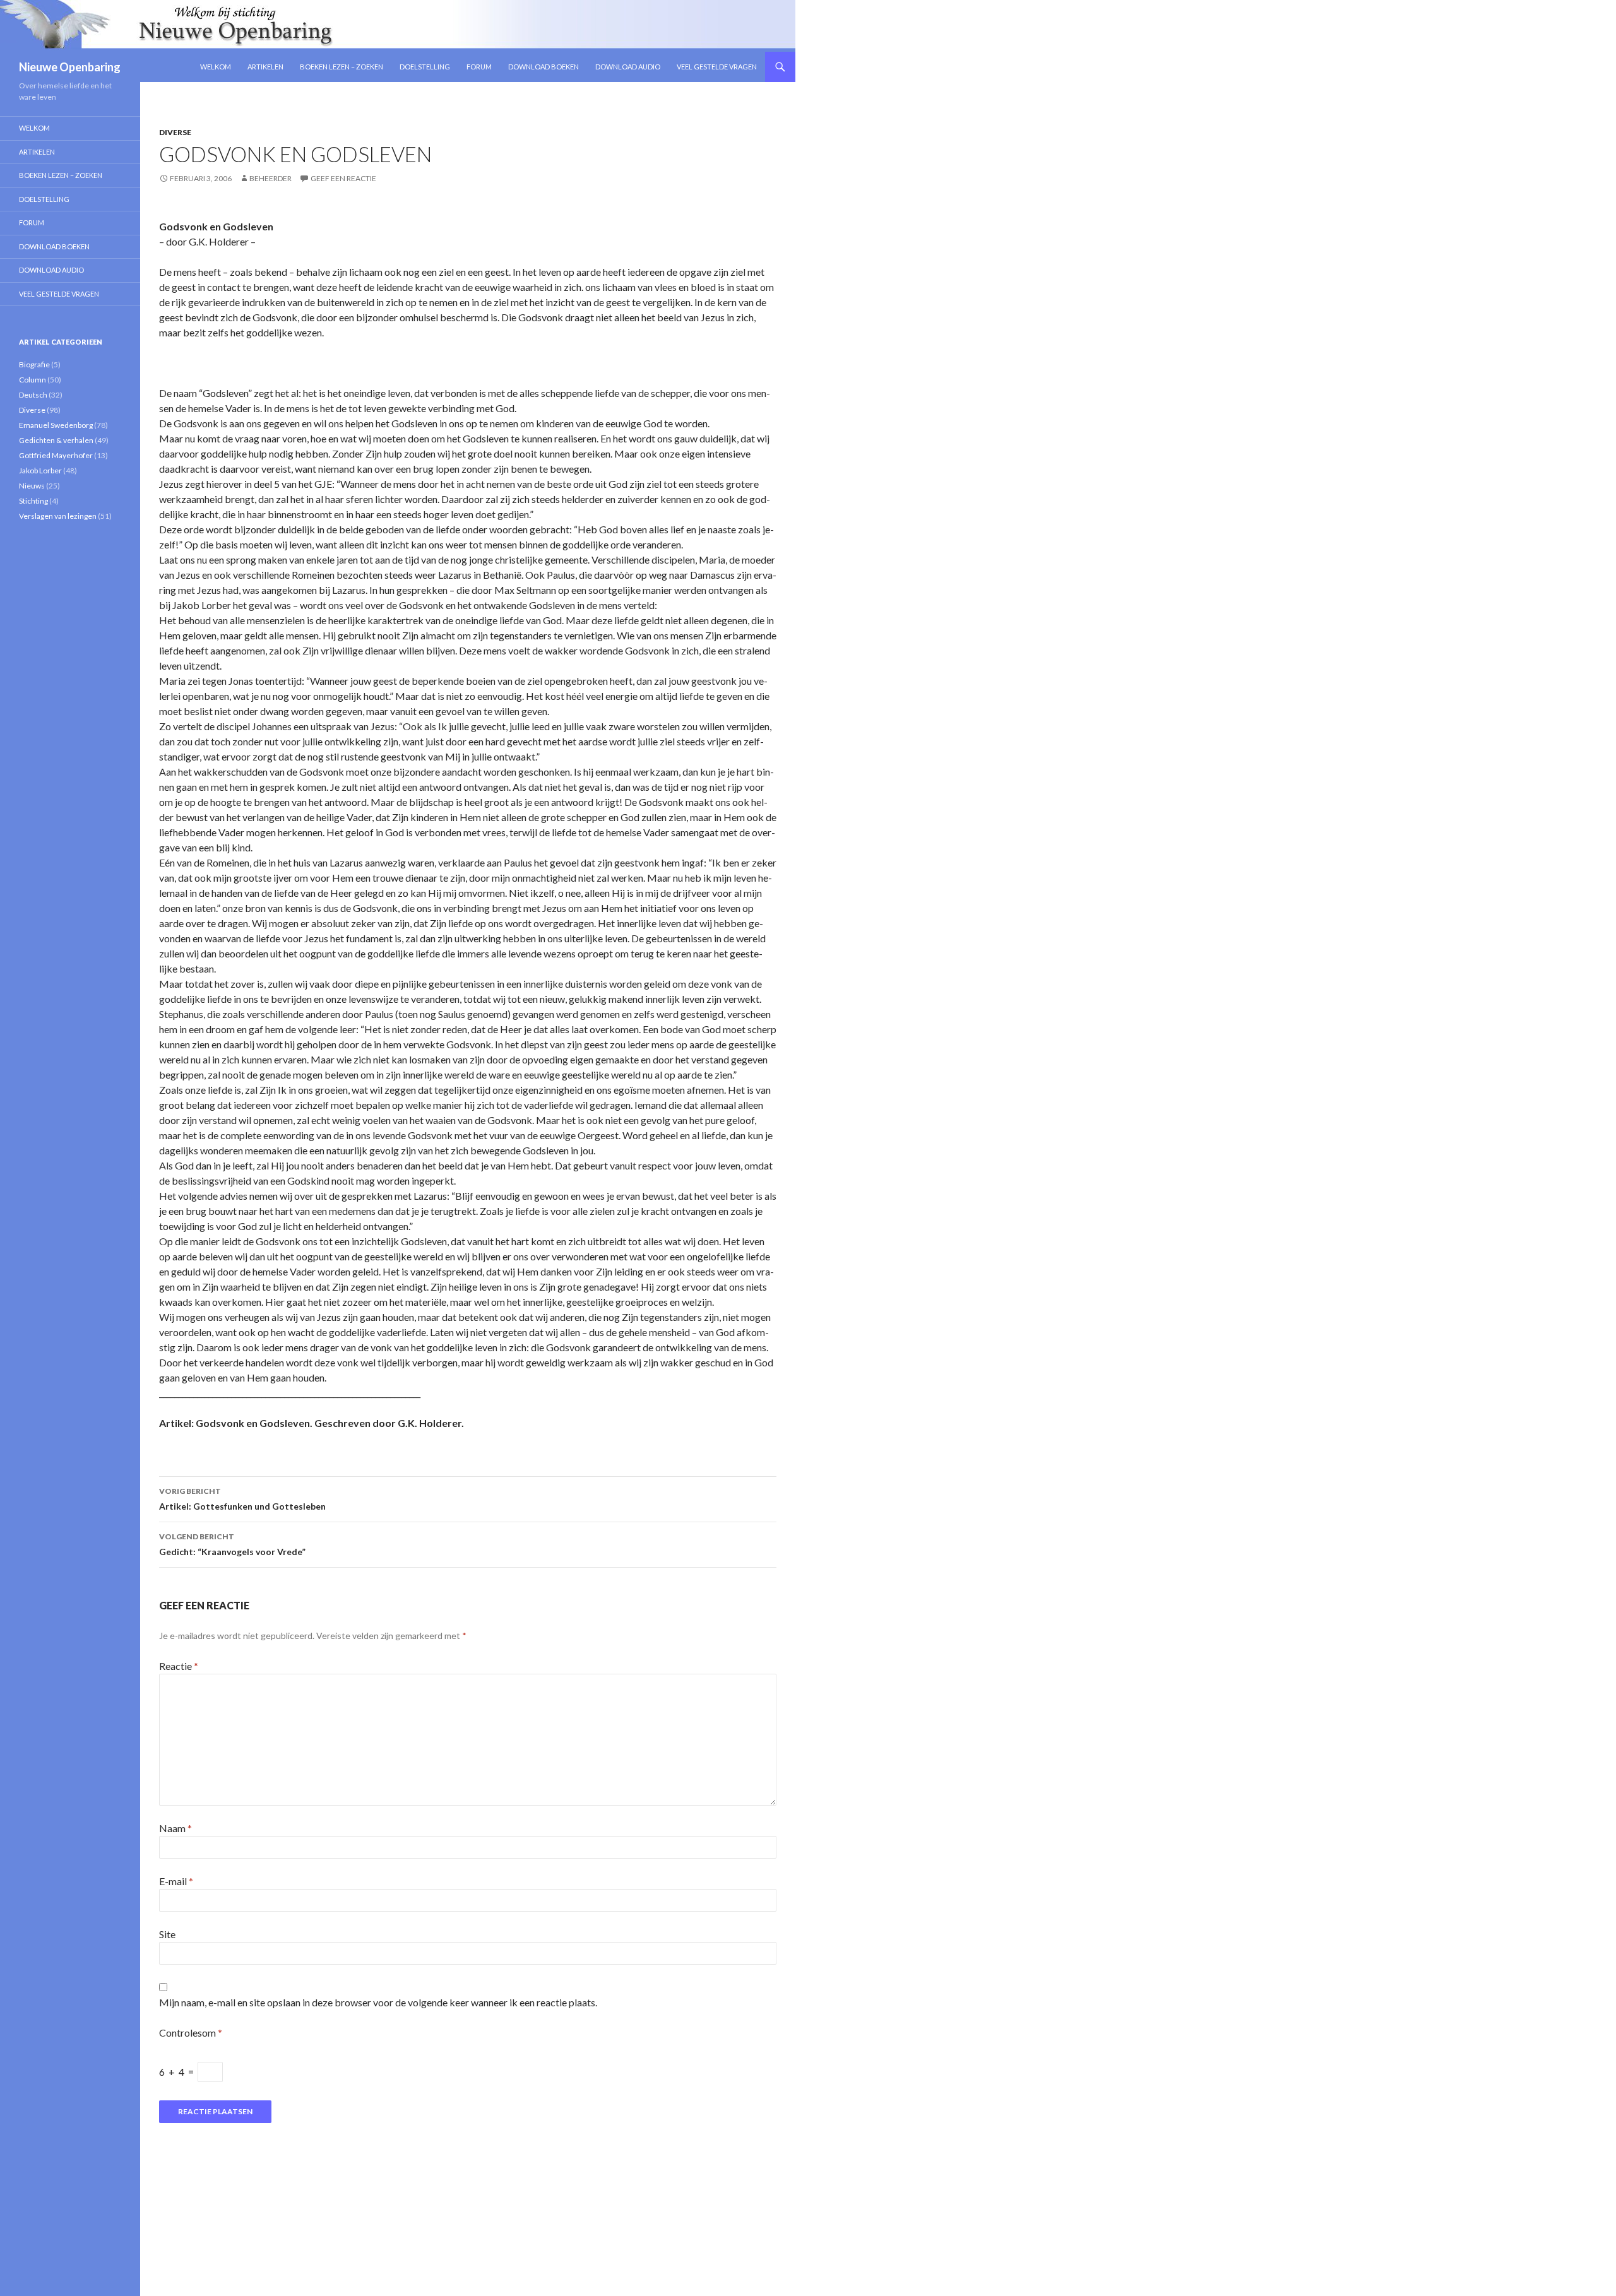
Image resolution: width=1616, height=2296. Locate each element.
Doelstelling (425, 67)
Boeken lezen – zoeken (342, 67)
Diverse (175, 132)
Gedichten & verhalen (56, 440)
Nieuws (32, 486)
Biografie (34, 364)
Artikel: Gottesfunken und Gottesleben (242, 1499)
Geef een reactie (343, 178)
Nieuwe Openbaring (70, 67)
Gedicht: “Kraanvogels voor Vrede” (232, 1544)
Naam (175, 1828)
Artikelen (265, 67)
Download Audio (628, 67)
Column (33, 380)
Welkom (216, 67)
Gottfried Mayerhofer (56, 455)
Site (167, 1934)
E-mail (176, 1881)
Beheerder (270, 178)
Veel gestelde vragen (717, 67)
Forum (479, 67)
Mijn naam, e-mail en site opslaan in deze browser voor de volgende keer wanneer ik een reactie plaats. (378, 2002)
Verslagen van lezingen (58, 516)
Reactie (179, 1666)
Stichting (33, 501)
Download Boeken (544, 67)
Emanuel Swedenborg (56, 425)
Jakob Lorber (40, 470)
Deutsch (33, 395)
